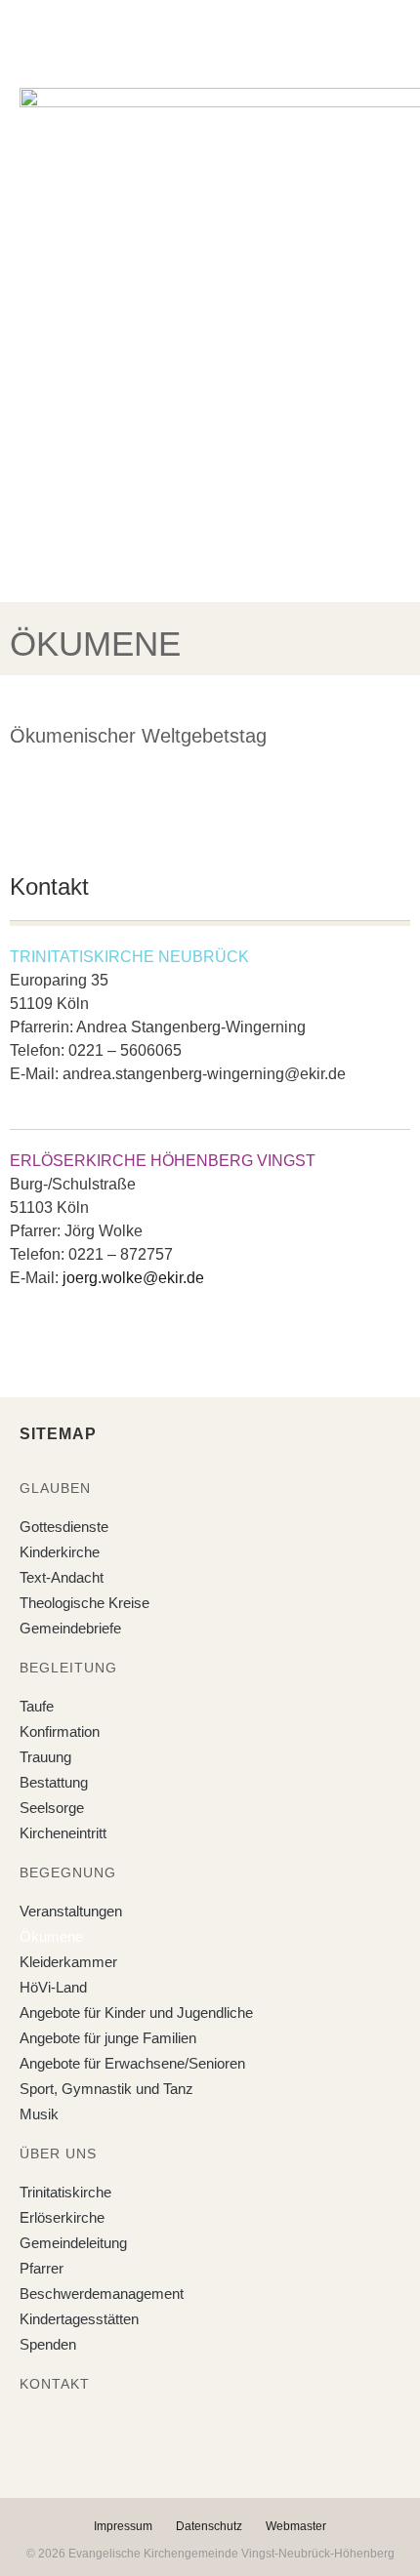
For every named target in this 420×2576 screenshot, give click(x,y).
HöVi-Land (53, 1987)
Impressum (123, 2526)
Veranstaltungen (71, 1911)
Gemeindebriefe (70, 1628)
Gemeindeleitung (73, 2243)
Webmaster (296, 2526)
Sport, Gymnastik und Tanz (106, 2089)
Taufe (37, 1706)
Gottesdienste (64, 1527)
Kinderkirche (60, 1552)
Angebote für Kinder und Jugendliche (136, 2012)
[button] (195, 38)
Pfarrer (42, 2268)
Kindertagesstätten (79, 2319)
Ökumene (51, 1936)
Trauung (45, 1757)
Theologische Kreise (84, 1603)
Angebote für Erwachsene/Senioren (132, 2063)
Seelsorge (52, 1808)
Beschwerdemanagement (102, 2294)
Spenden (48, 2344)
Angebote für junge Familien (108, 2038)
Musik (39, 2114)
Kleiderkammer (68, 1962)
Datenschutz (209, 2526)
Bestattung (54, 1782)
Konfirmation (60, 1731)
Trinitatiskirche (65, 2192)
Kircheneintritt (63, 1833)
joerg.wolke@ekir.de (133, 1278)
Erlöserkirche (62, 2217)
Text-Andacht (62, 1577)
